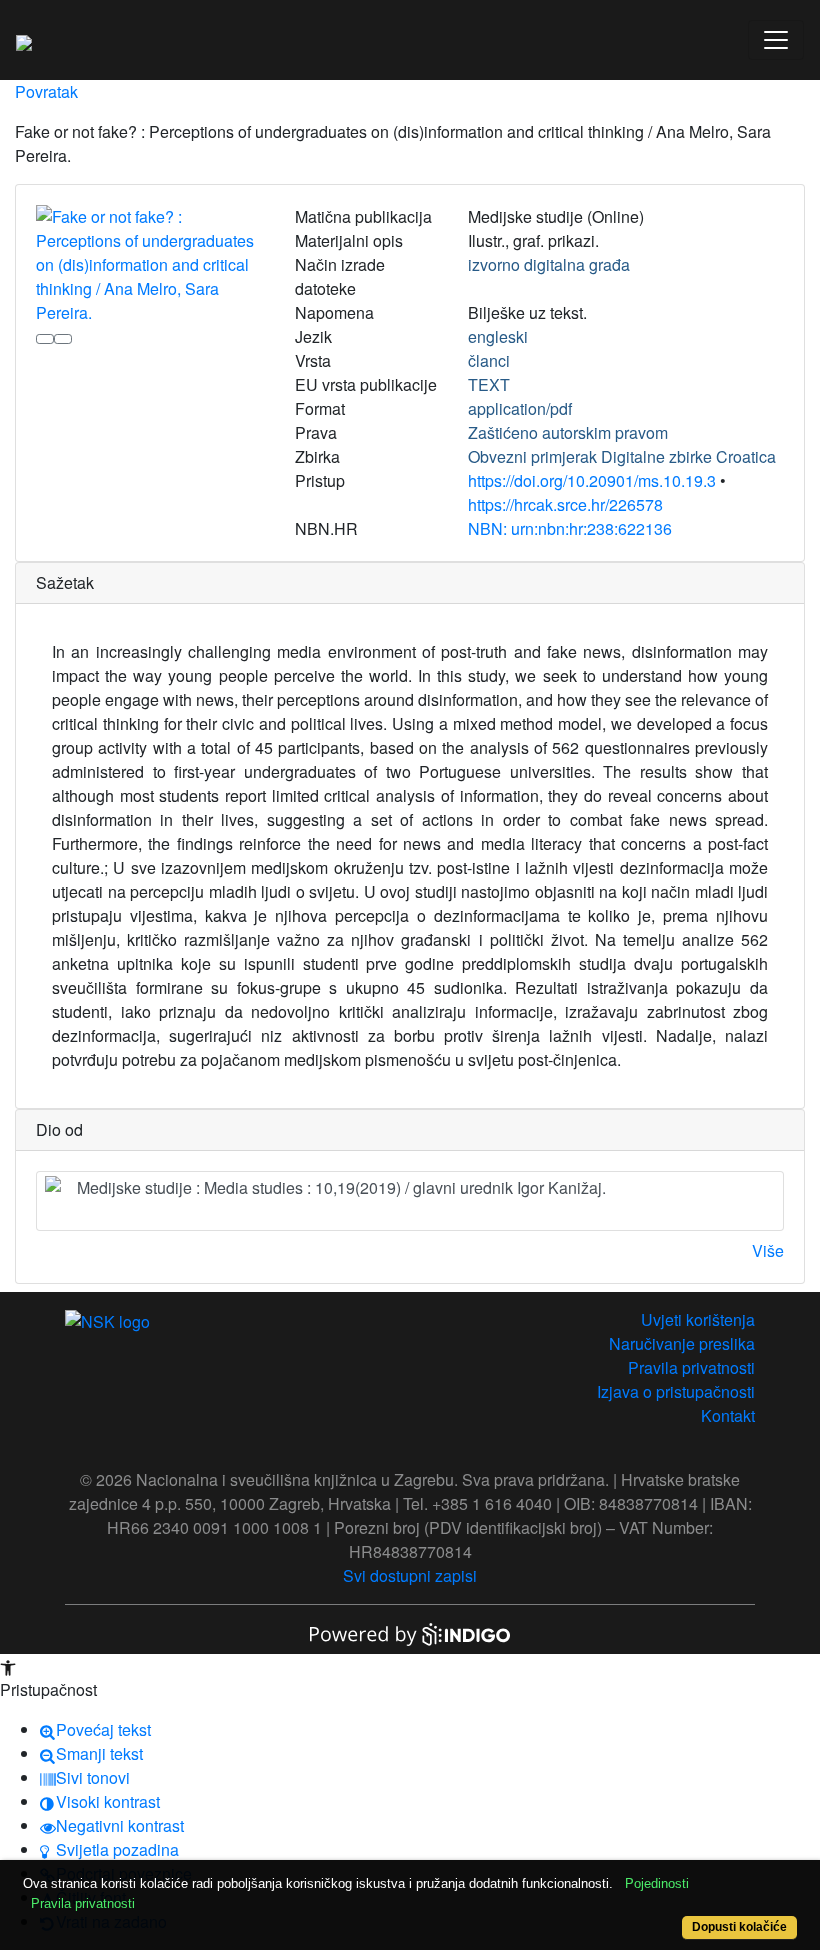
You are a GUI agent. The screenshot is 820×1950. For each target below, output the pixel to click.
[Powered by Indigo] (410, 1632)
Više (768, 1250)
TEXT (489, 384)
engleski (498, 336)
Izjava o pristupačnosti (676, 1391)
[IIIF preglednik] (45, 339)
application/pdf (520, 408)
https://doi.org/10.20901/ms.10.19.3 (592, 480)
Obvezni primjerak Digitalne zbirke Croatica (622, 456)
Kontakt (728, 1415)
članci (489, 360)
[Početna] (24, 40)
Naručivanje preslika (682, 1343)
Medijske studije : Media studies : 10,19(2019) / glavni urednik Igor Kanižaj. (341, 1187)
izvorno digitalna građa (549, 264)
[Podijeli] (63, 339)
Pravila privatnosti (691, 1367)
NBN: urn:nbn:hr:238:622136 (570, 528)
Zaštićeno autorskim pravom (568, 432)
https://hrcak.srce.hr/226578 (565, 504)
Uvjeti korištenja (698, 1319)
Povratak (46, 91)
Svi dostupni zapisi (410, 1575)
